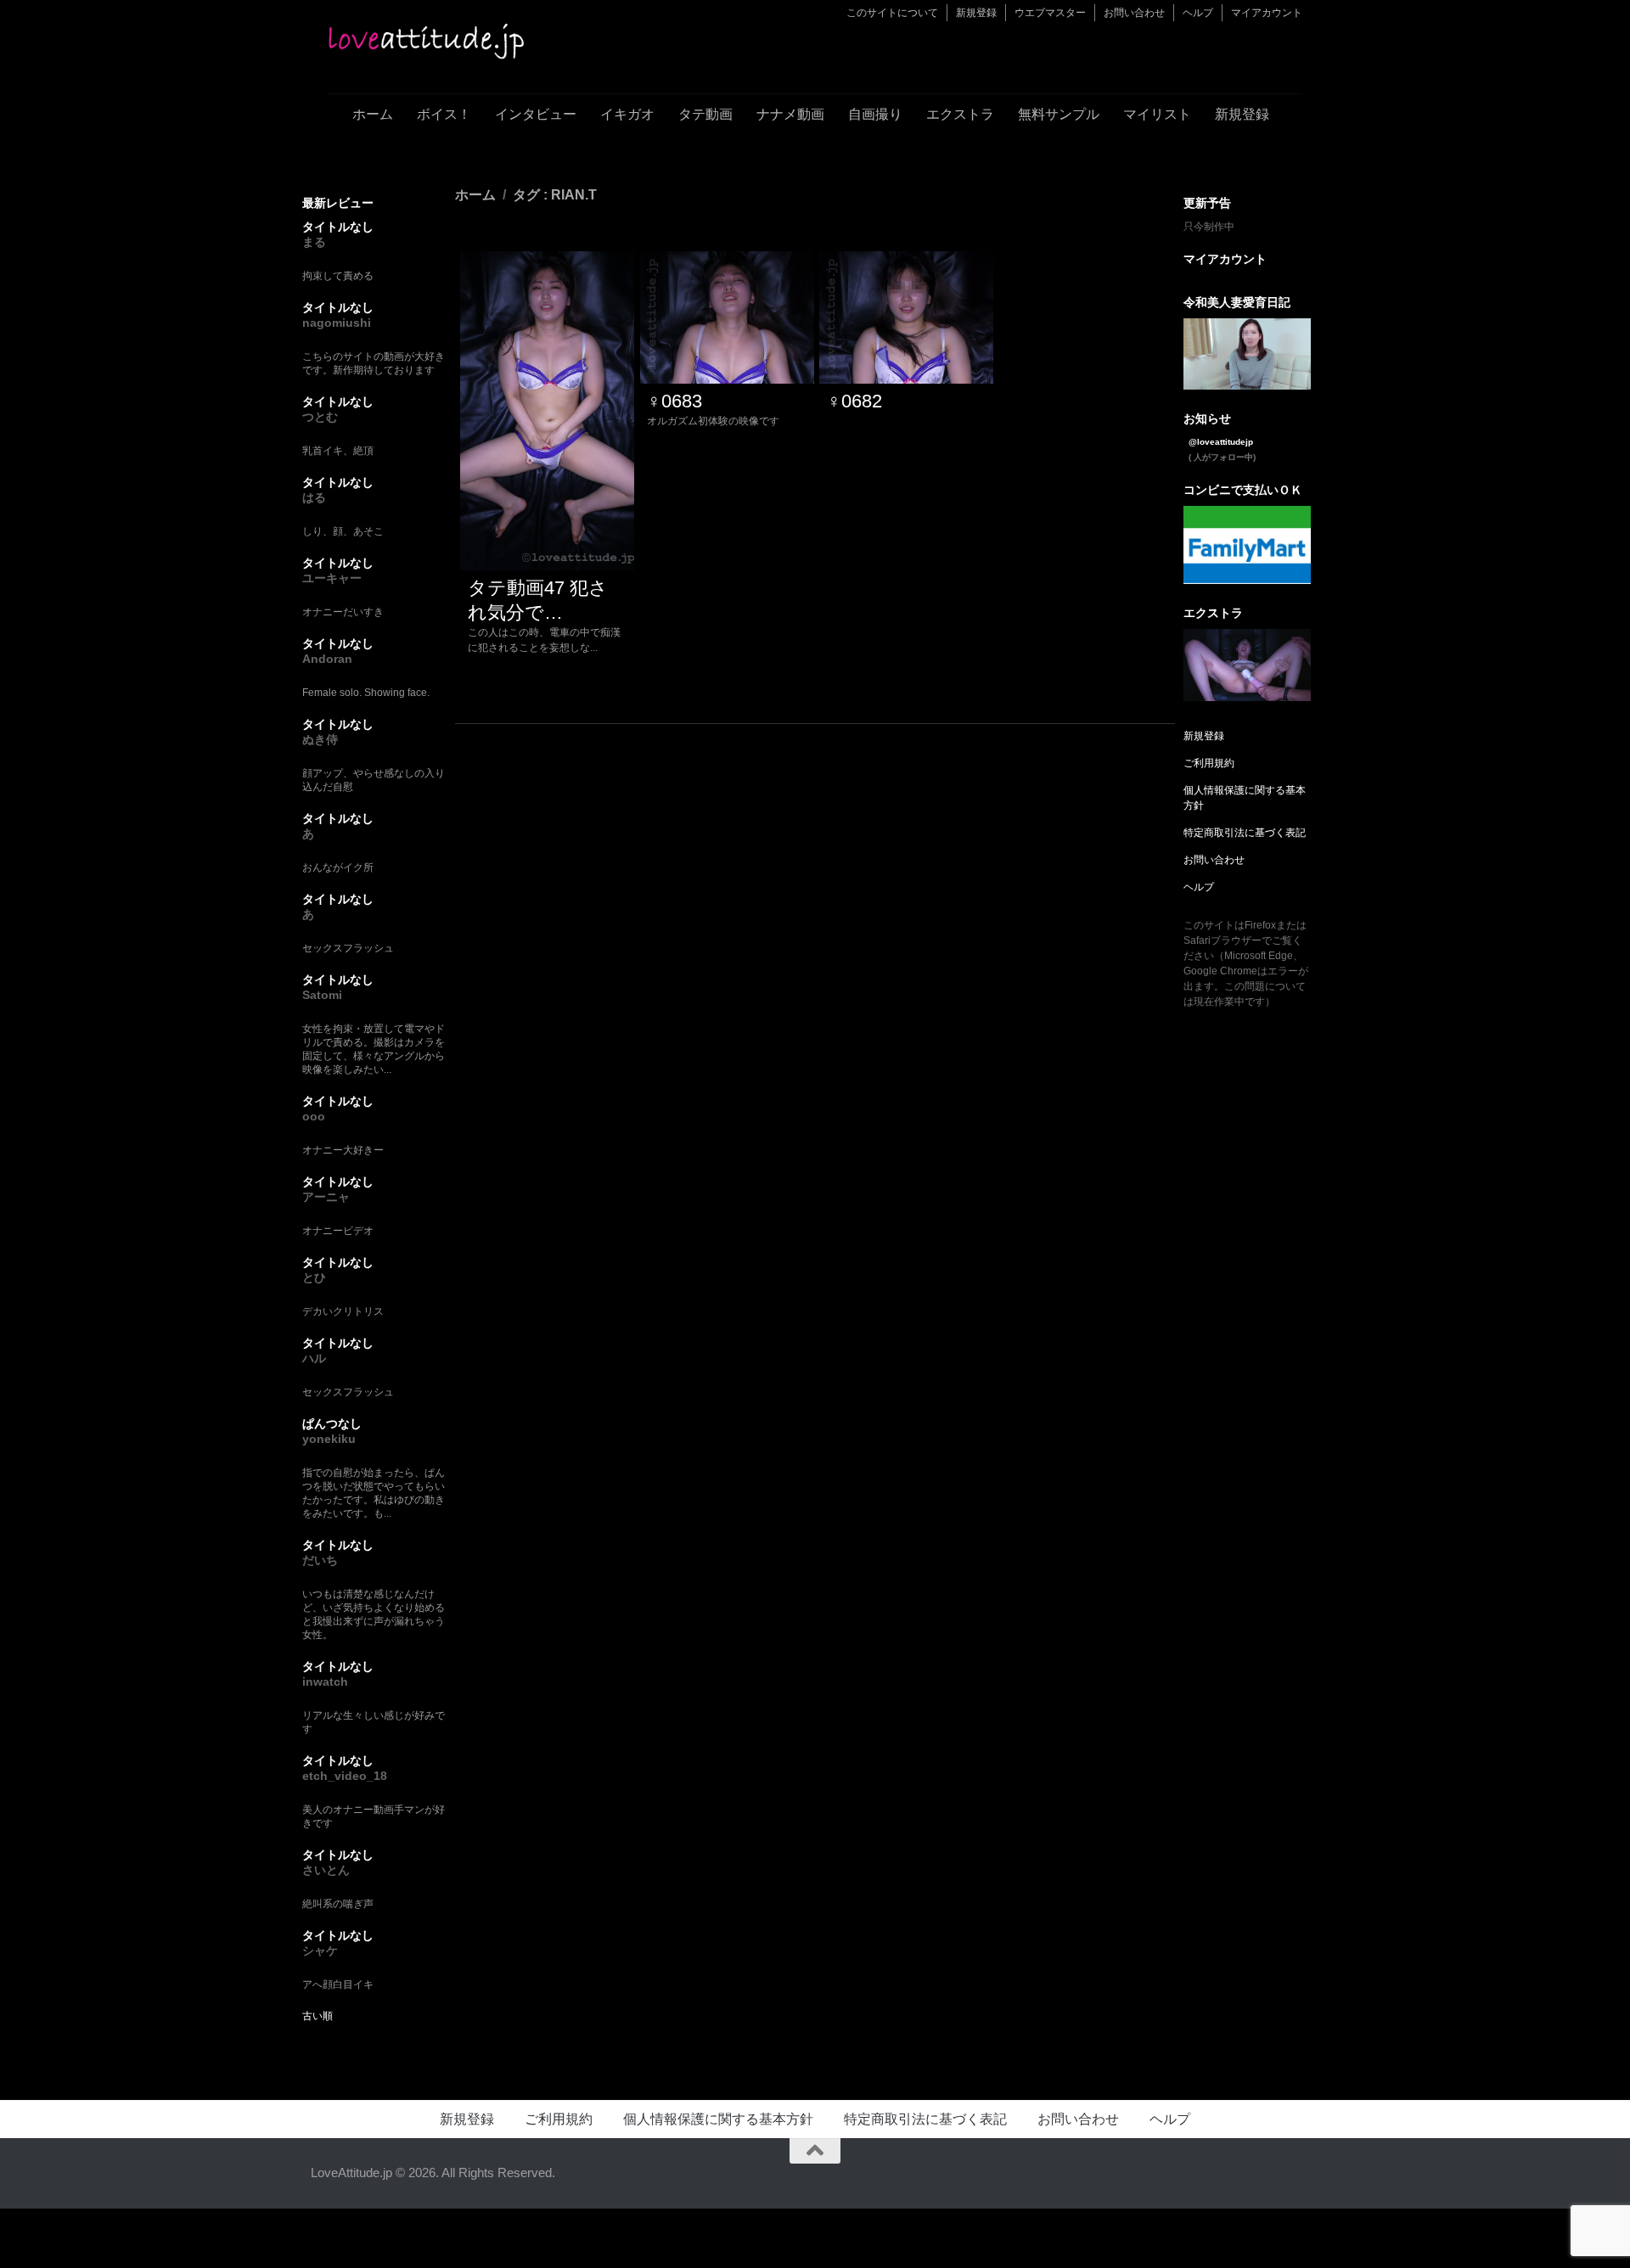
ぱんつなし (332, 1423)
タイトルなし (338, 227)
